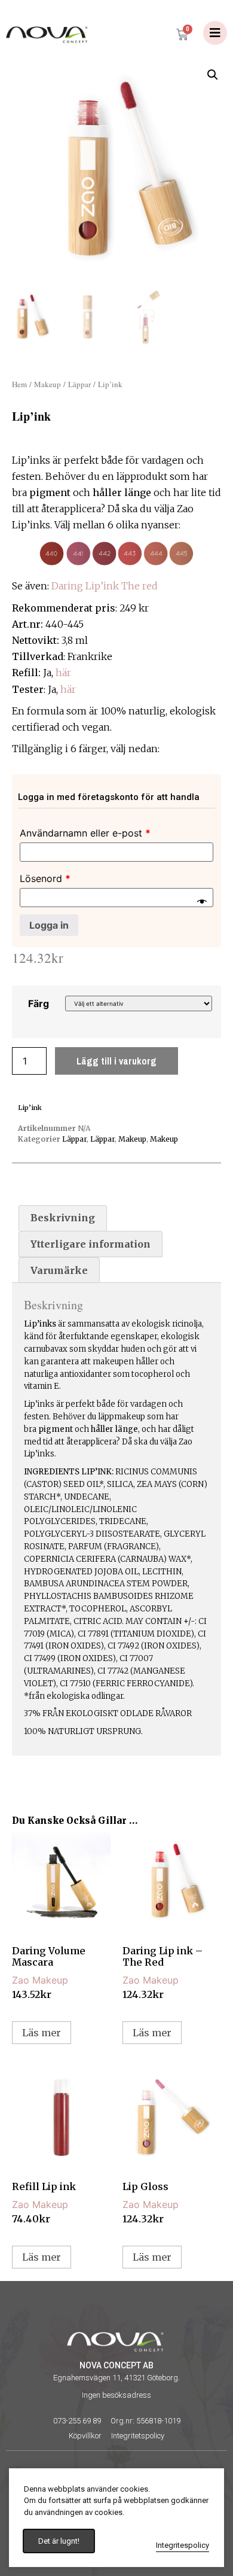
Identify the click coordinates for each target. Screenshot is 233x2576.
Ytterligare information (91, 1244)
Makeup (47, 384)
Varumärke (59, 1270)
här (63, 673)
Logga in (49, 925)
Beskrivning (63, 1218)
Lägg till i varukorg (116, 1061)
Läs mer (42, 2033)
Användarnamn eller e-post (85, 833)
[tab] (63, 1218)
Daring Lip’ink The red (105, 586)
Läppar (79, 384)
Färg (39, 1003)
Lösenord (45, 878)
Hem (19, 384)
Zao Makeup (40, 1980)
